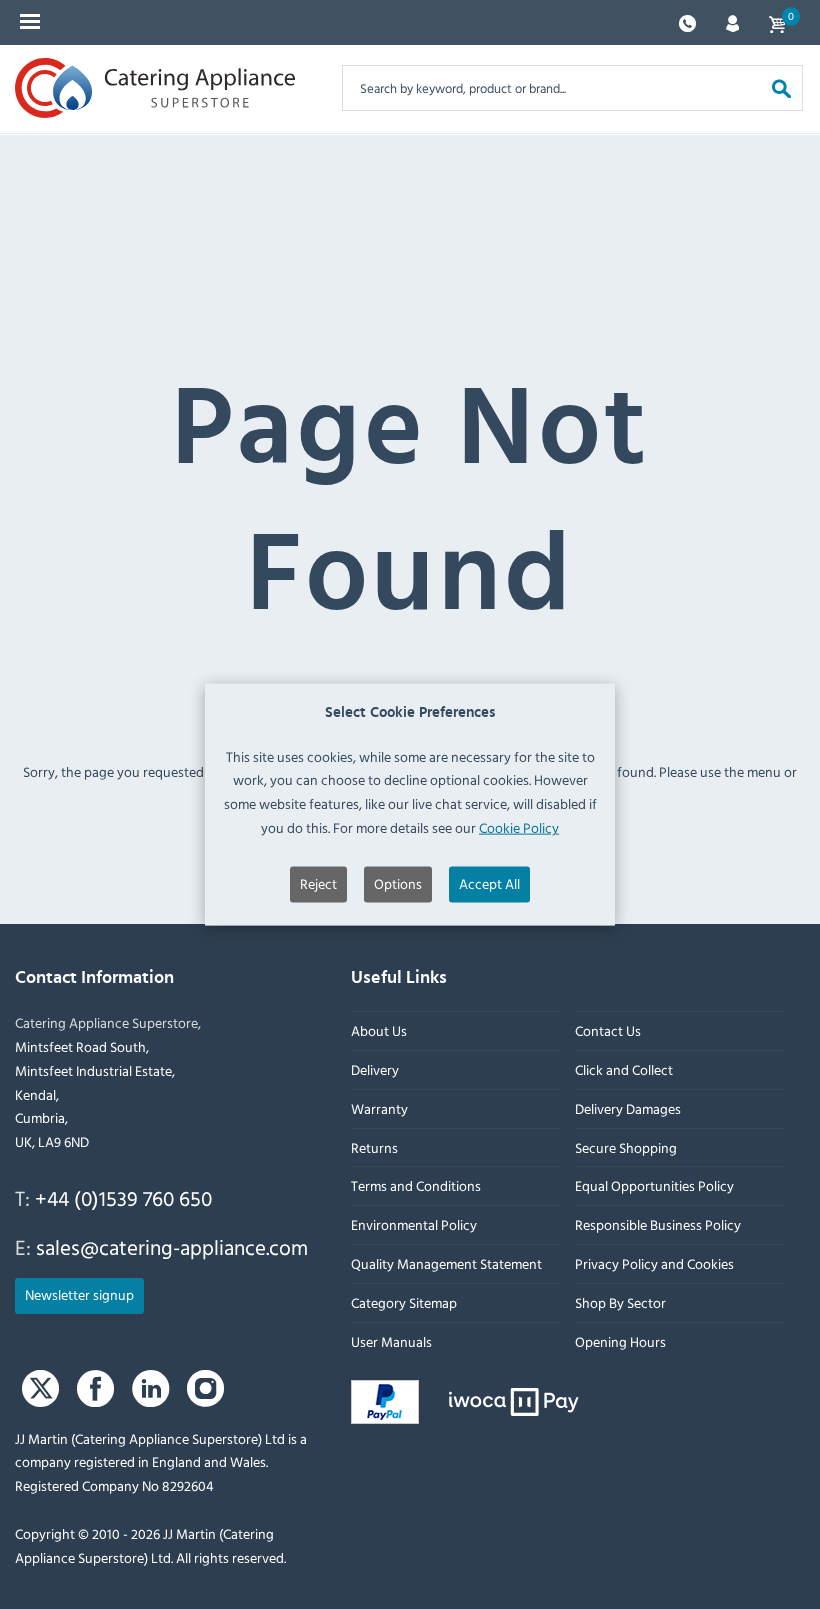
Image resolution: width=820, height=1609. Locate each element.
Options (398, 882)
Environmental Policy (414, 1224)
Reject (318, 882)
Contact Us (608, 1030)
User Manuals (391, 1341)
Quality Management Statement (446, 1263)
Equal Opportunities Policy (654, 1185)
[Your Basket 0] (777, 22)
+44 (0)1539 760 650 (123, 1198)
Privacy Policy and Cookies (654, 1263)
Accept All (489, 882)
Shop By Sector (620, 1302)
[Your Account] (732, 21)
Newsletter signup (79, 1294)
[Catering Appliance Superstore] (155, 88)
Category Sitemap (404, 1302)
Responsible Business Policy (658, 1224)
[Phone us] (687, 21)
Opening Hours (620, 1341)
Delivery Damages (628, 1108)
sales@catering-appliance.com (172, 1247)
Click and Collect (624, 1069)
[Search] (781, 87)
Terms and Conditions (416, 1185)
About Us (379, 1030)
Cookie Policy (519, 827)
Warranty (379, 1108)
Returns (374, 1147)
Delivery (375, 1069)
